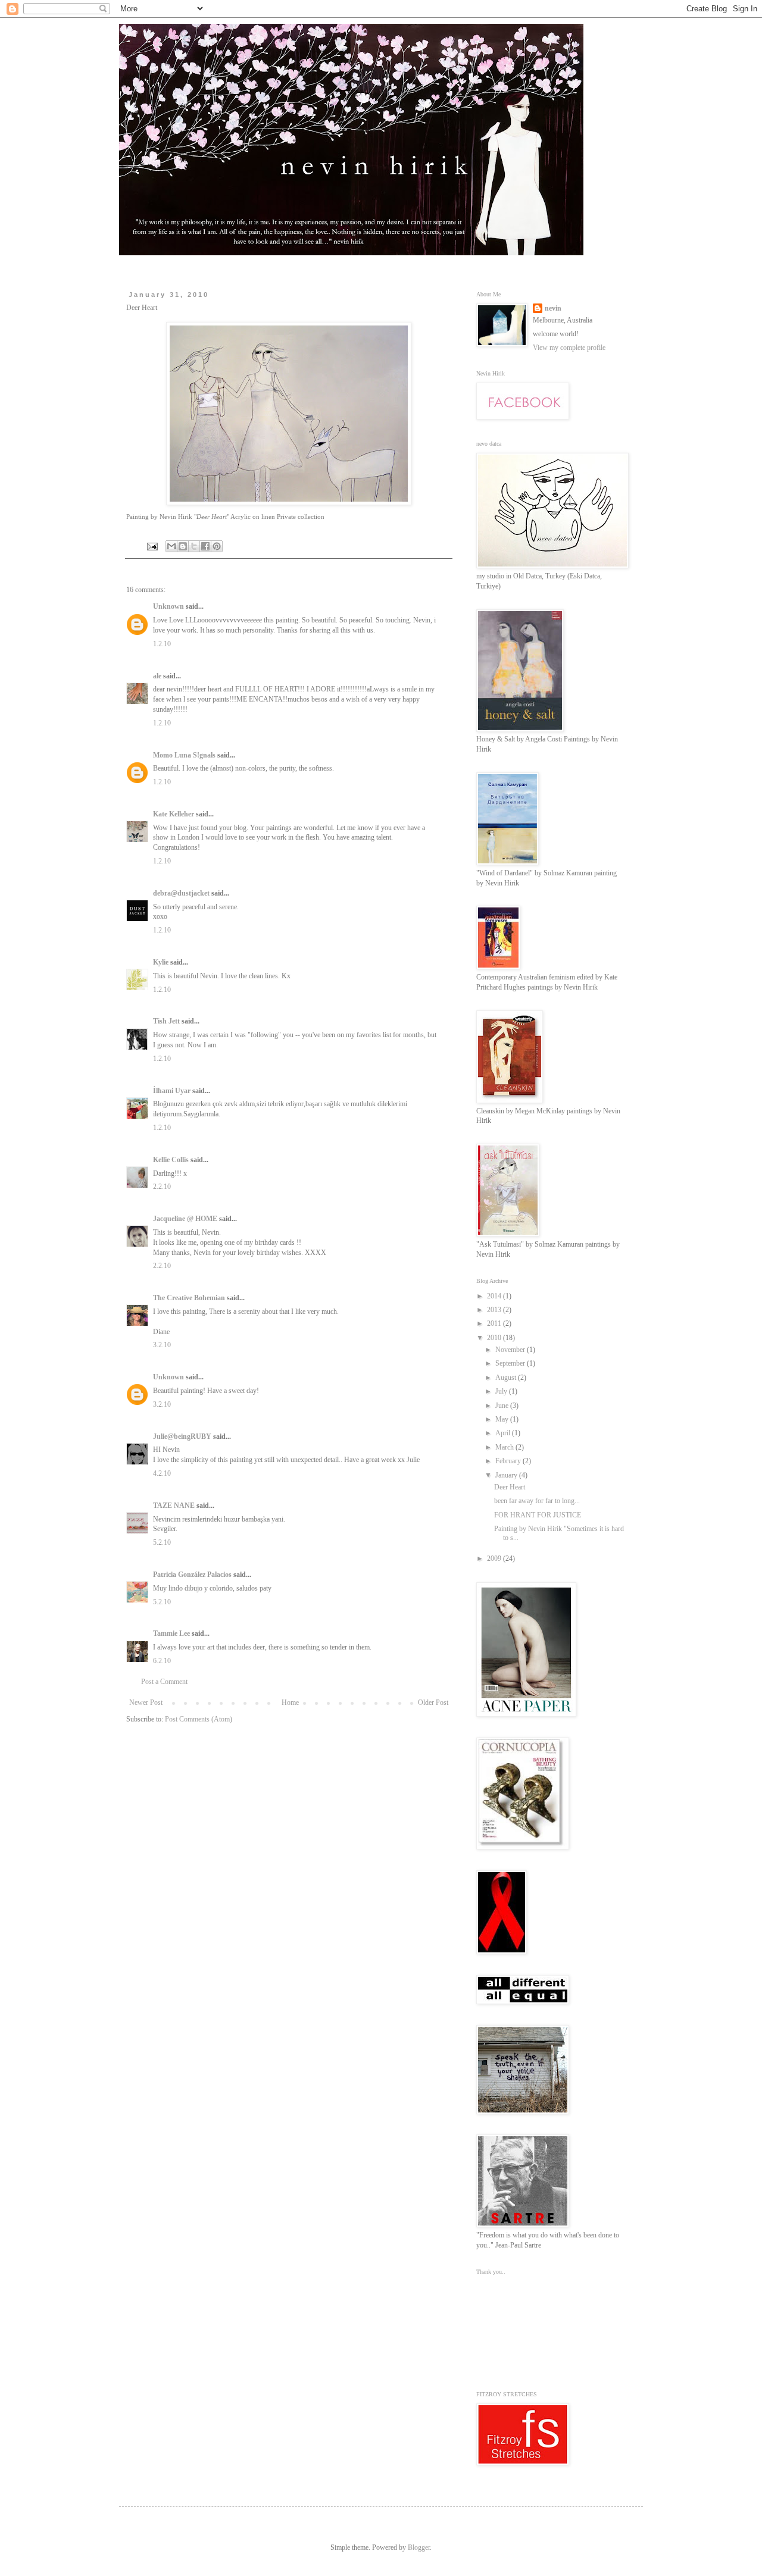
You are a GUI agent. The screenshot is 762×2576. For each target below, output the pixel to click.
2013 (495, 1310)
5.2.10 (162, 1542)
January (507, 1475)
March (505, 1447)
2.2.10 (162, 1187)
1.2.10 (162, 644)
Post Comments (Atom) (199, 1719)
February (509, 1461)
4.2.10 (162, 1473)
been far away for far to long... (537, 1501)
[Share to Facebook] (205, 546)
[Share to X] (194, 546)
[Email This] (171, 546)
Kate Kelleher (174, 814)
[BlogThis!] (183, 546)
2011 (495, 1323)
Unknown (168, 606)
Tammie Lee (171, 1633)
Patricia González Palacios (192, 1575)
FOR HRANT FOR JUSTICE (538, 1515)
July (502, 1391)
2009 (495, 1558)
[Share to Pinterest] (217, 546)
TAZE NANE (174, 1505)
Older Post (433, 1702)
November (511, 1350)
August (507, 1378)
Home (290, 1702)
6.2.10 (162, 1661)
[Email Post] (152, 545)
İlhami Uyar (172, 1091)
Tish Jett (166, 1021)
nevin (553, 308)
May (503, 1419)
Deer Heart (510, 1487)
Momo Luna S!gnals (184, 755)
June (503, 1406)
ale (157, 676)
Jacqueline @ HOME (185, 1219)
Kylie (161, 962)
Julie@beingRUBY (182, 1436)
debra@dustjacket (181, 893)
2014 (495, 1296)
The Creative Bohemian (189, 1298)
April (504, 1433)
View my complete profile (569, 348)
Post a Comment (164, 1682)
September (511, 1363)
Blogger (419, 2547)
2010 (495, 1338)
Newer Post (146, 1702)
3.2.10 (162, 1345)
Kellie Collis (171, 1160)
